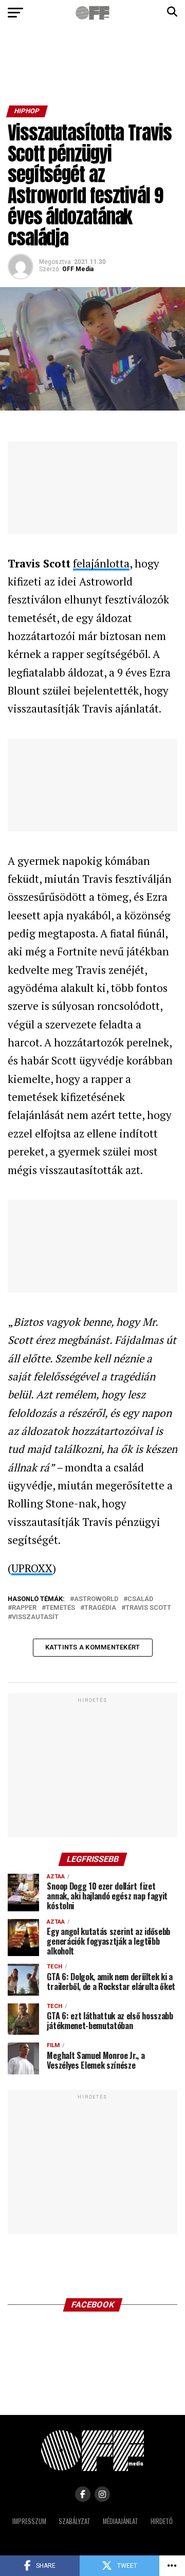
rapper (24, 1608)
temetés (60, 1608)
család (140, 1599)
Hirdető (162, 2521)
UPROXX (32, 1568)
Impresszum (29, 2521)
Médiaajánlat (121, 2521)
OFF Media (78, 269)
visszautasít (35, 1617)
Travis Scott (148, 1608)
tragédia (100, 1608)
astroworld (96, 1599)
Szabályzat (75, 2521)
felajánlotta (101, 563)
